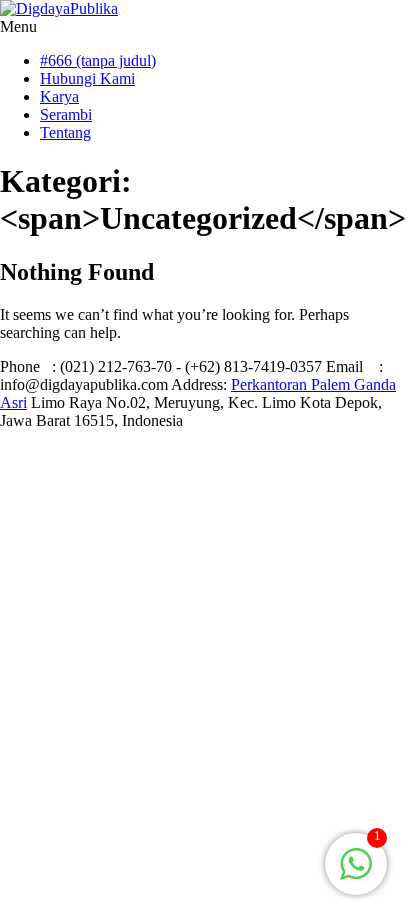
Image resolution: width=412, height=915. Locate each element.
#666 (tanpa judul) (98, 60)
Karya (59, 96)
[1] (356, 874)
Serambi (66, 114)
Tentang (65, 132)
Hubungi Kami (87, 78)
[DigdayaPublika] (59, 8)
